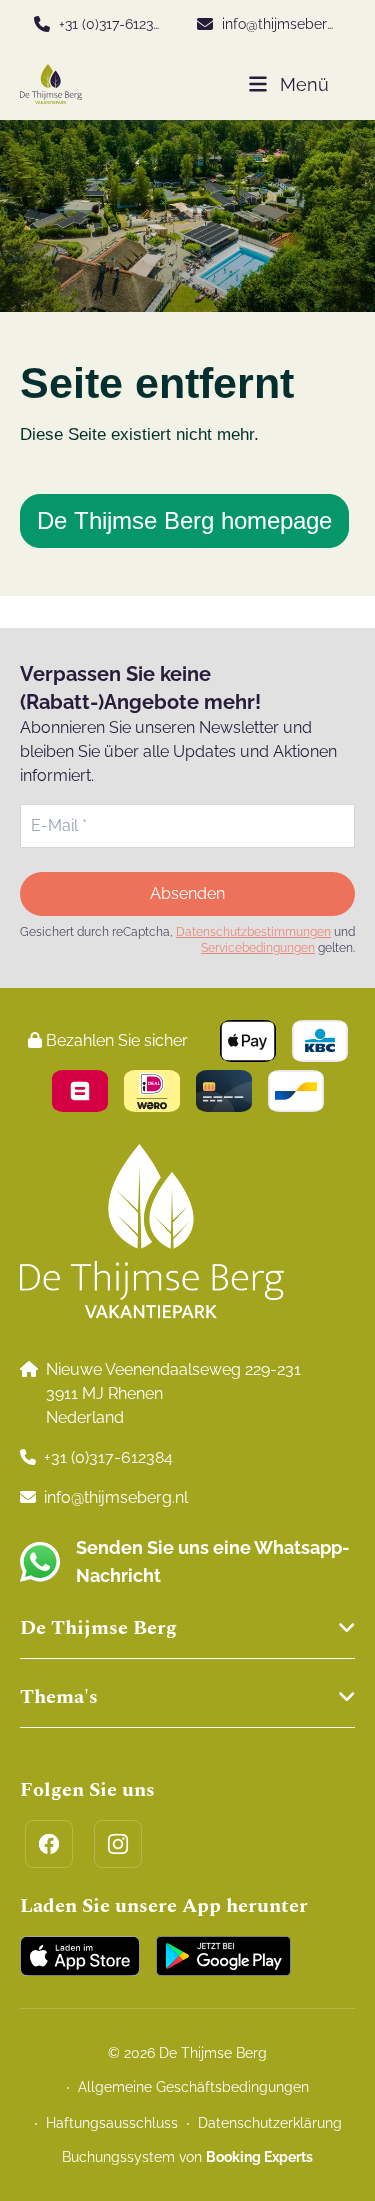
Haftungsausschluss (112, 2123)
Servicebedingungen (258, 948)
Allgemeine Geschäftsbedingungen (193, 2087)
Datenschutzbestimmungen (253, 932)
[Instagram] (118, 1844)
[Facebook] (49, 1844)
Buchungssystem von (187, 2157)
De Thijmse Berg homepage (184, 520)
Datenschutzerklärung (270, 2123)
